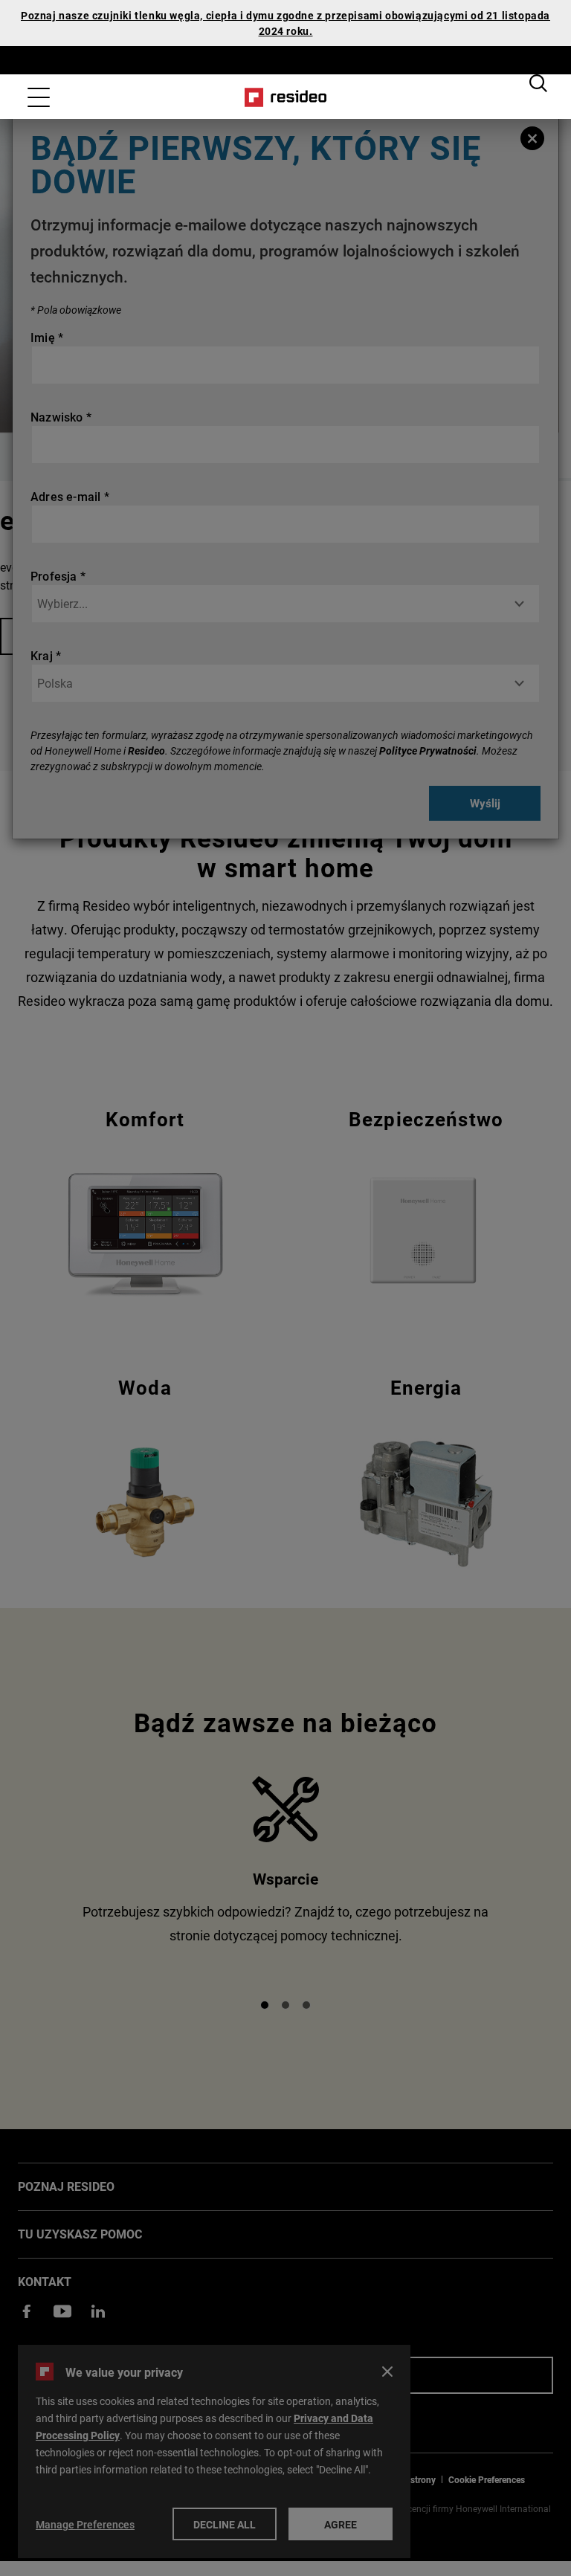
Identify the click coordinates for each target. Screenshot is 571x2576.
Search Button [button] (538, 83)
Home (286, 97)
